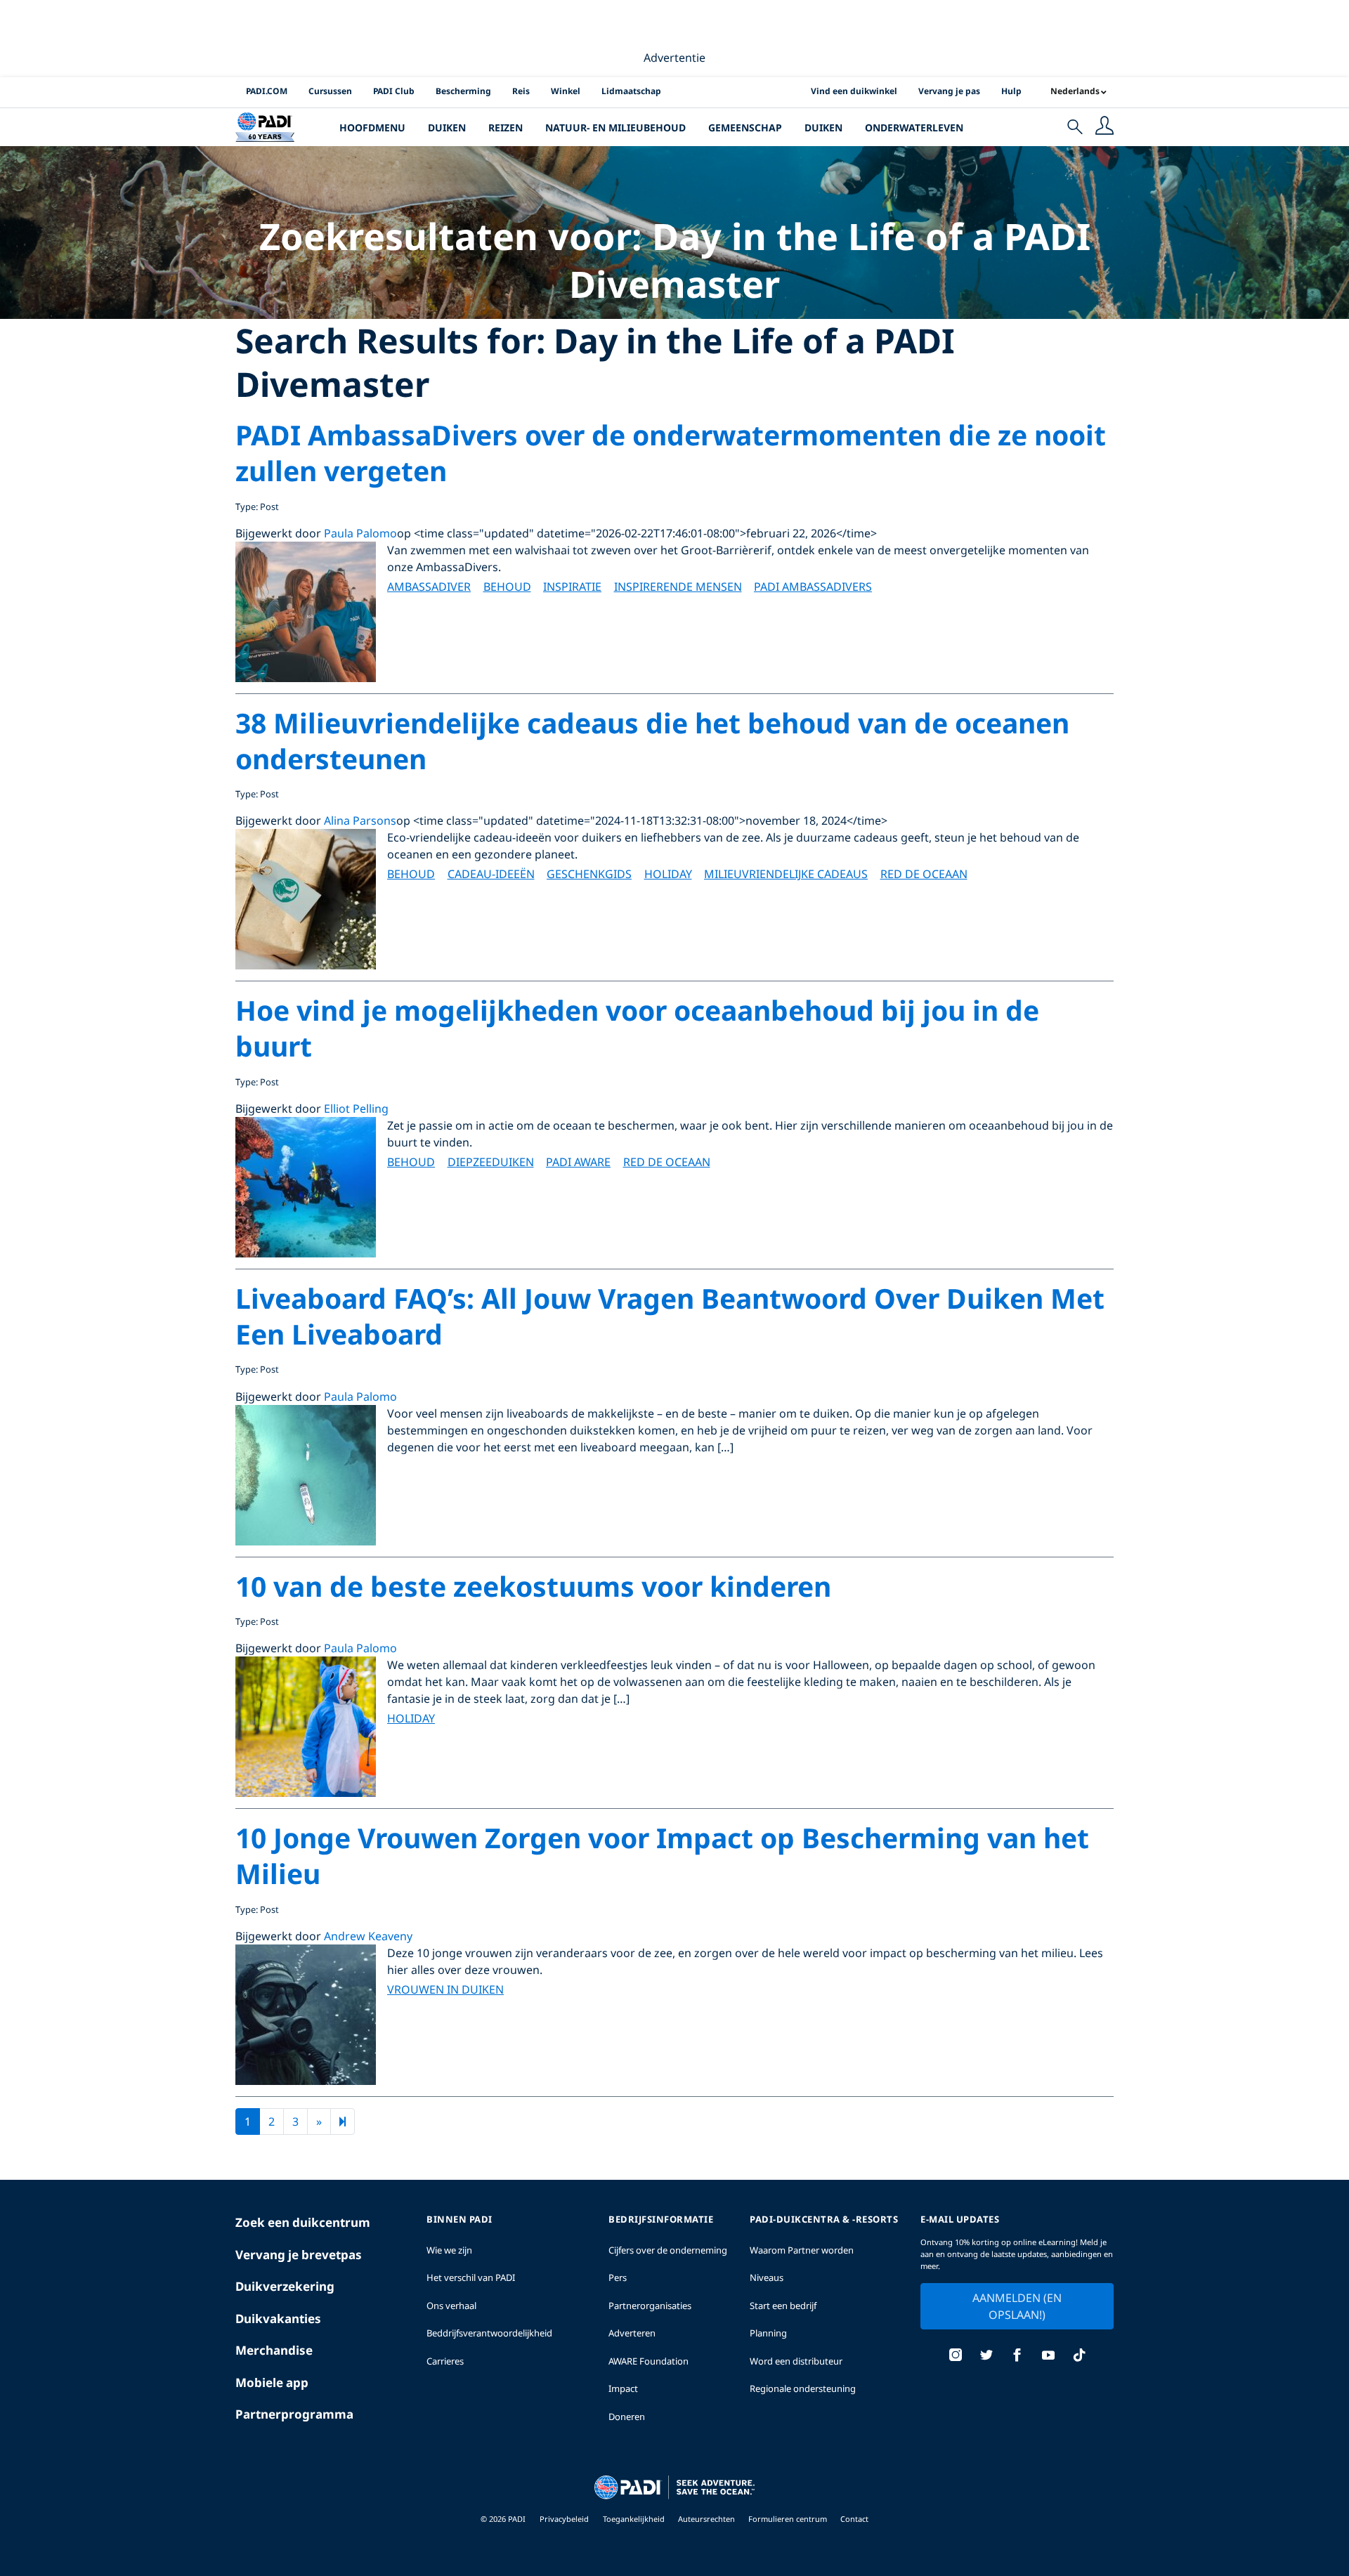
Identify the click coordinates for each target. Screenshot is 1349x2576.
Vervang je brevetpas (299, 2255)
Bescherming (463, 91)
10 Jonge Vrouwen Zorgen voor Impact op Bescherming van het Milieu (662, 1855)
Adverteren (632, 2333)
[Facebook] (1017, 2356)
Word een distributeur (796, 2361)
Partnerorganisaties (650, 2306)
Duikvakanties (278, 2319)
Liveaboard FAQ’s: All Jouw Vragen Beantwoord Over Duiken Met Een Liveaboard (670, 1316)
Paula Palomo (360, 533)
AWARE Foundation (649, 2361)
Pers (618, 2277)
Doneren (627, 2417)
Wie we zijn (449, 2250)
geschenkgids (589, 874)
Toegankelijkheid (635, 2519)
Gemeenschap (745, 128)
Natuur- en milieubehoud (615, 128)
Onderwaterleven (914, 128)
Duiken (447, 128)
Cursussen (330, 91)
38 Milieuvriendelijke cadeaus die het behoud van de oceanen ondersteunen (652, 740)
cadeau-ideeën (491, 874)
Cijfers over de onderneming (668, 2250)
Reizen (506, 128)
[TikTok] (1079, 2356)
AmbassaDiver (429, 587)
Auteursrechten (708, 2519)
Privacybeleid (564, 2519)
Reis (521, 91)
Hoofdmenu (372, 128)
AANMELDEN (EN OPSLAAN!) (1017, 2306)
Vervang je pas (949, 91)
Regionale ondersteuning (803, 2388)
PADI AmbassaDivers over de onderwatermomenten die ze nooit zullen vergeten (671, 452)
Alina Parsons (360, 820)
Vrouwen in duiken (445, 1989)
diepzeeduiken (491, 1162)
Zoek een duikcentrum (303, 2222)
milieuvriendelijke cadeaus (786, 874)
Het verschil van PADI (471, 2277)
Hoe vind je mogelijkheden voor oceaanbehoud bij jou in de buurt (637, 1028)
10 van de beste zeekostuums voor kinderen (533, 1586)
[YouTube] (1048, 2356)
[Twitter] (986, 2356)
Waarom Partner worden (802, 2250)
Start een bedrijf (783, 2306)
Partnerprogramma (294, 2414)
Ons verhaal (451, 2306)
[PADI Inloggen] (1104, 127)
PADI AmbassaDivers (813, 587)
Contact (854, 2519)
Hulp (1011, 91)
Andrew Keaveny (368, 1936)
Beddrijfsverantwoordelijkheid (489, 2333)
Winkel (566, 91)
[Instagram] (956, 2356)
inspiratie (572, 587)
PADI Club (394, 91)
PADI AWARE (578, 1162)
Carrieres (445, 2361)
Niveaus (767, 2277)
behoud (507, 587)
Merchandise (274, 2350)
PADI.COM (267, 91)
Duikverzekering (285, 2286)
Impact (623, 2388)
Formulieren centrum (789, 2519)
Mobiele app (272, 2382)
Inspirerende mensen (678, 587)
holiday (668, 874)
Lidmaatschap (631, 91)
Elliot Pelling (356, 1109)
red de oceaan (924, 874)
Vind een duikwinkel (854, 91)
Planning (768, 2333)
